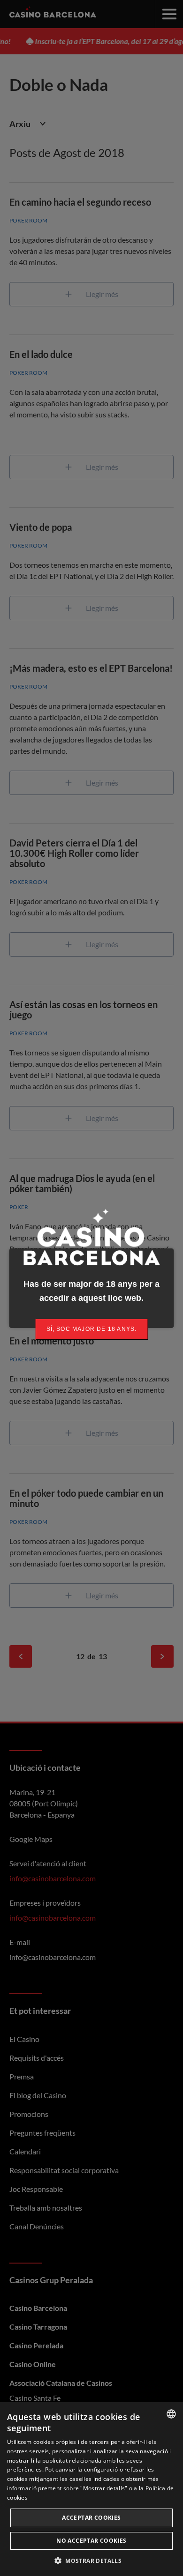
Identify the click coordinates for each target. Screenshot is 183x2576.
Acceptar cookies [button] (91, 2518)
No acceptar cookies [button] (91, 2541)
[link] (91, 1329)
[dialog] (91, 2489)
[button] (91, 2561)
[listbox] (171, 2414)
